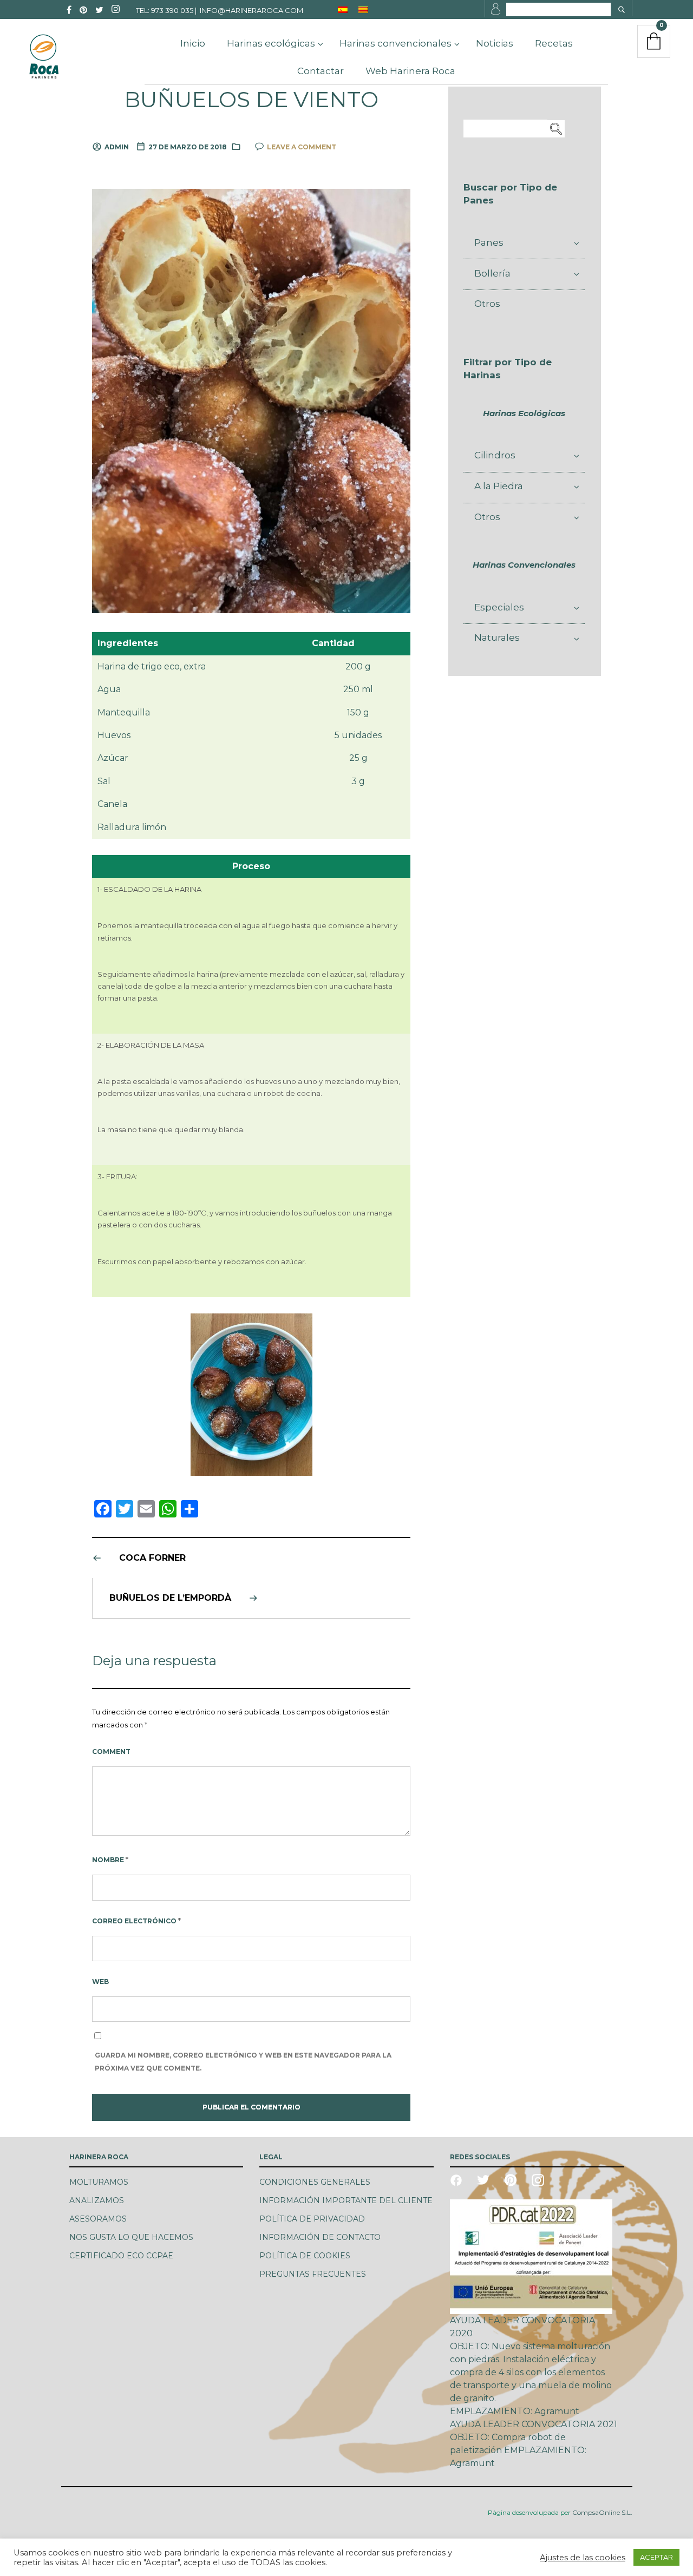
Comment (111, 1752)
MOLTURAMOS (99, 2182)
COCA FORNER (152, 1558)
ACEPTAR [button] (656, 2557)
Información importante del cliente (346, 2200)
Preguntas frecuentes (313, 2274)
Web (100, 1982)
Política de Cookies (305, 2256)
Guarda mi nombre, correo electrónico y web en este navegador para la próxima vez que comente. (243, 2062)
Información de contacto (320, 2237)
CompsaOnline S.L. (602, 2512)
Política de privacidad (312, 2219)
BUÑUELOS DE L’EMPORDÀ (170, 1598)
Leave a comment (302, 147)
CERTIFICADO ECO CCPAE (121, 2256)
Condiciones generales (315, 2182)
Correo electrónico (136, 1921)
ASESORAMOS (98, 2219)
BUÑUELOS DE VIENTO (251, 100)
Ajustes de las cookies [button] (583, 2558)
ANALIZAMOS (97, 2200)
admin (117, 147)
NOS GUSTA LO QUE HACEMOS (131, 2237)
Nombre (110, 1860)
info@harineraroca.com (251, 10)
